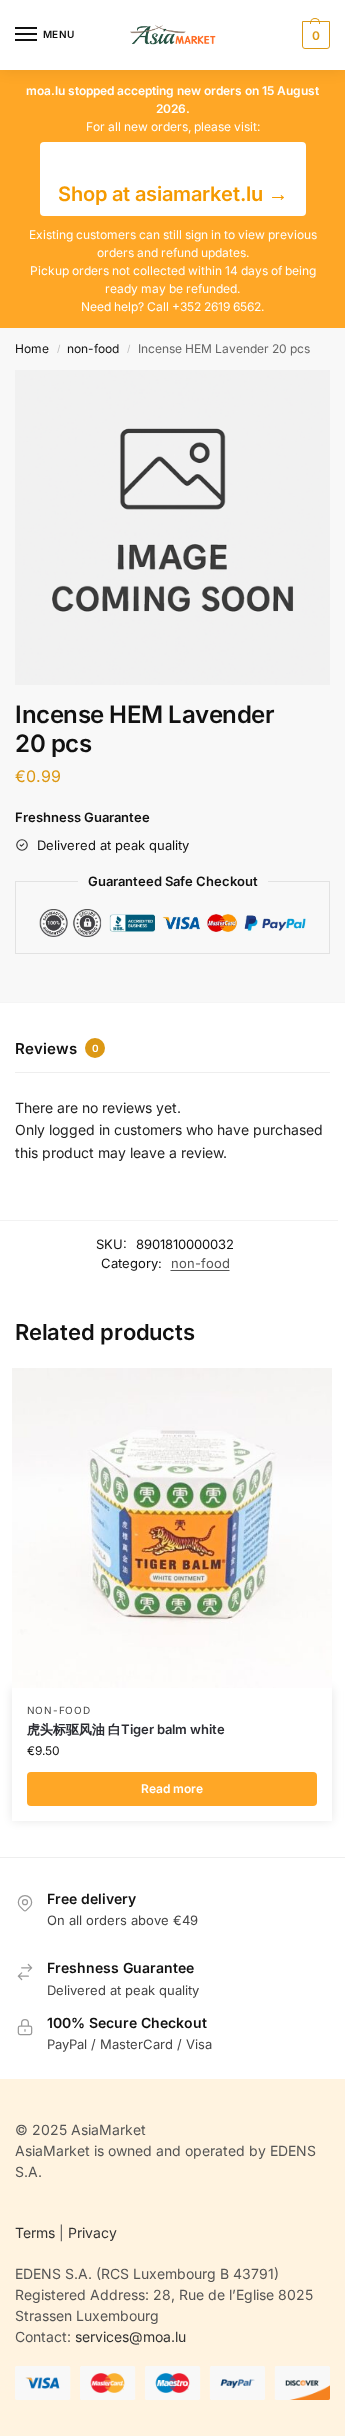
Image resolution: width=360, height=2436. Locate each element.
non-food (93, 348)
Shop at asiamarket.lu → (173, 194)
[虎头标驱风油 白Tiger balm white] (172, 1528)
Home (32, 348)
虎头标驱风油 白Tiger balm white (126, 1729)
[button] (313, 35)
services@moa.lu (130, 2336)
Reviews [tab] (57, 1048)
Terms (35, 2232)
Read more (172, 1788)
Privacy (92, 2232)
